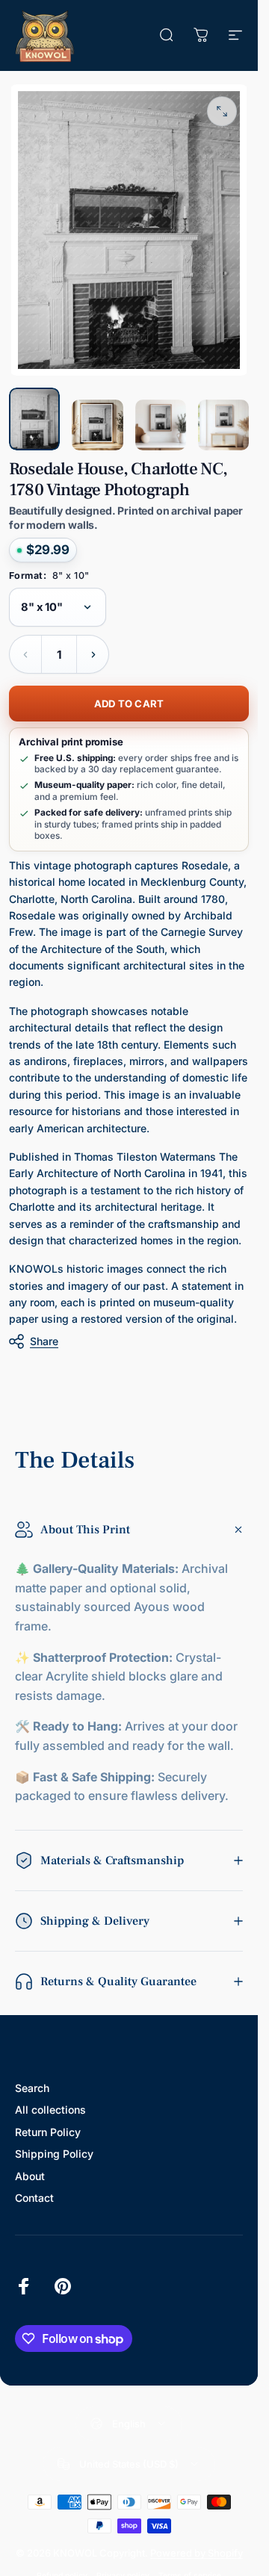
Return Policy (48, 2132)
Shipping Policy (54, 2154)
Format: (49, 576)
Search (32, 2088)
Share (44, 1341)
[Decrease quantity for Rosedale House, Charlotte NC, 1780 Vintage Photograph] (25, 654)
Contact (34, 2198)
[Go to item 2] (97, 425)
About (30, 2176)
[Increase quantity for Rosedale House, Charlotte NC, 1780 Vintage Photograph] (93, 654)
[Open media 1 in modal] (222, 111)
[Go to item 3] (161, 425)
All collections (50, 2110)
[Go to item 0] (34, 419)
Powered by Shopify (197, 2553)
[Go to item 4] (223, 425)
